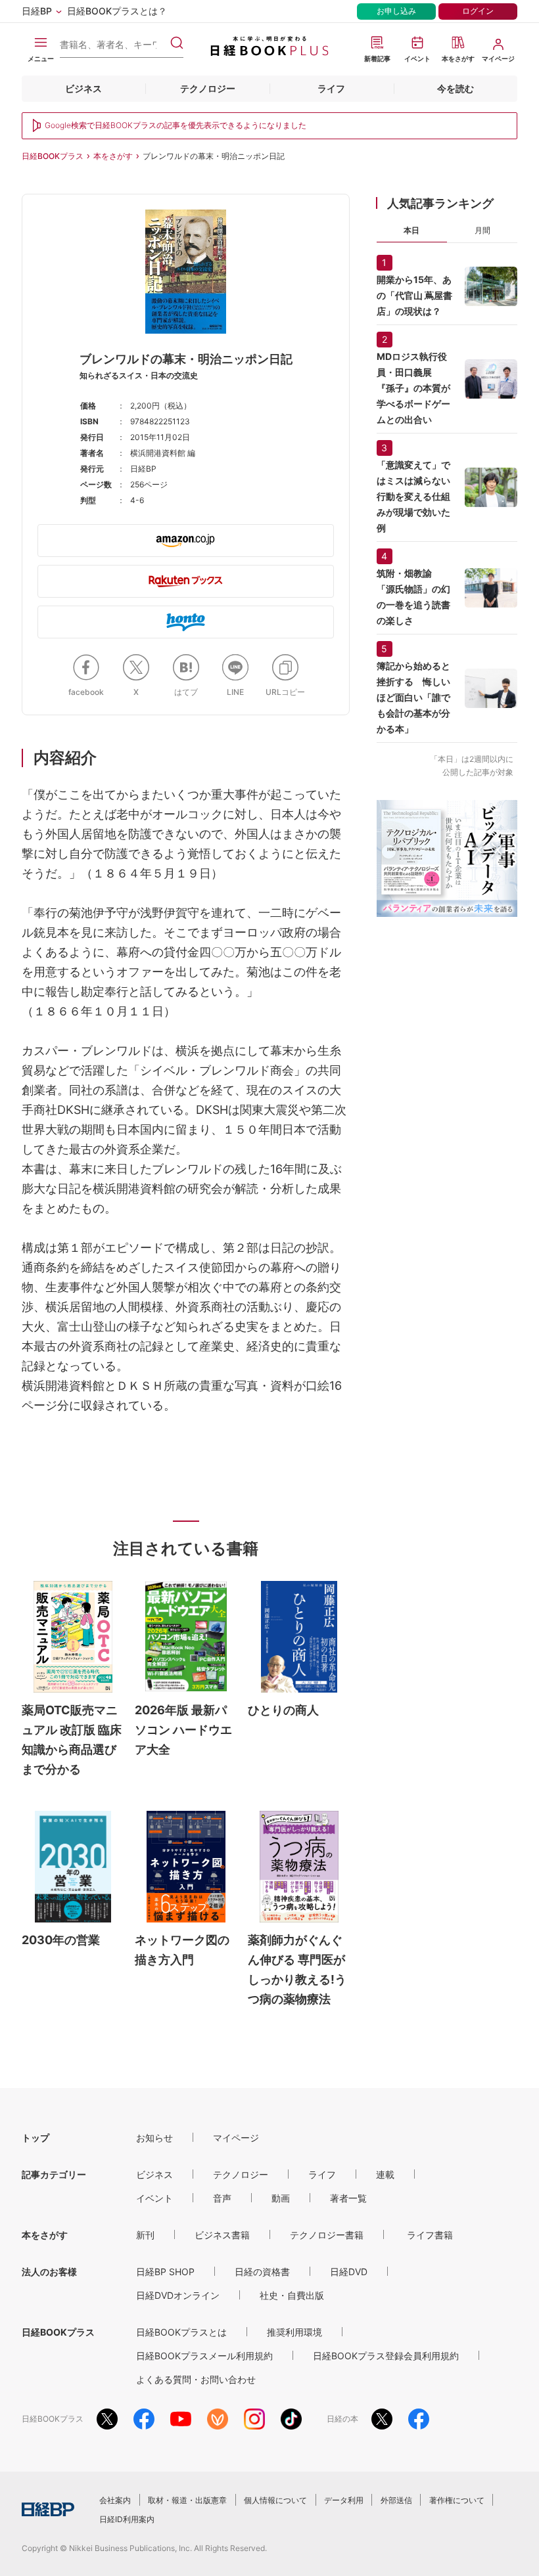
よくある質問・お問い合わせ (196, 2379)
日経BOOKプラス (53, 156)
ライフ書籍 (430, 2235)
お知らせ (154, 2138)
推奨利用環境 (294, 2332)
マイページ (236, 2138)
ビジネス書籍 (222, 2235)
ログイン (478, 11)
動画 (281, 2198)
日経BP (37, 11)
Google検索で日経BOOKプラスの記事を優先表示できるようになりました (176, 125)
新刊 (145, 2235)
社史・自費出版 (292, 2295)
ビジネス (83, 88)
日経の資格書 (262, 2272)
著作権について (457, 2500)
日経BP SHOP (165, 2272)
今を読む (456, 88)
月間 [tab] (482, 230)
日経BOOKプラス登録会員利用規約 (386, 2356)
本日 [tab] (411, 230)
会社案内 (115, 2500)
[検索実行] (177, 43)
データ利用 (344, 2500)
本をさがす (113, 156)
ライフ (331, 88)
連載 (385, 2174)
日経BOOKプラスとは (181, 2332)
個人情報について (275, 2500)
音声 (222, 2198)
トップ (35, 2138)
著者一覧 (348, 2198)
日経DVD (349, 2272)
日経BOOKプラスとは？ (117, 11)
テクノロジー (208, 88)
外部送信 (396, 2500)
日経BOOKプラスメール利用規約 (204, 2356)
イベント (154, 2198)
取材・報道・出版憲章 (187, 2500)
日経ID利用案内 (127, 2519)
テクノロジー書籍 (327, 2235)
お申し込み (396, 11)
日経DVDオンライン (178, 2295)
